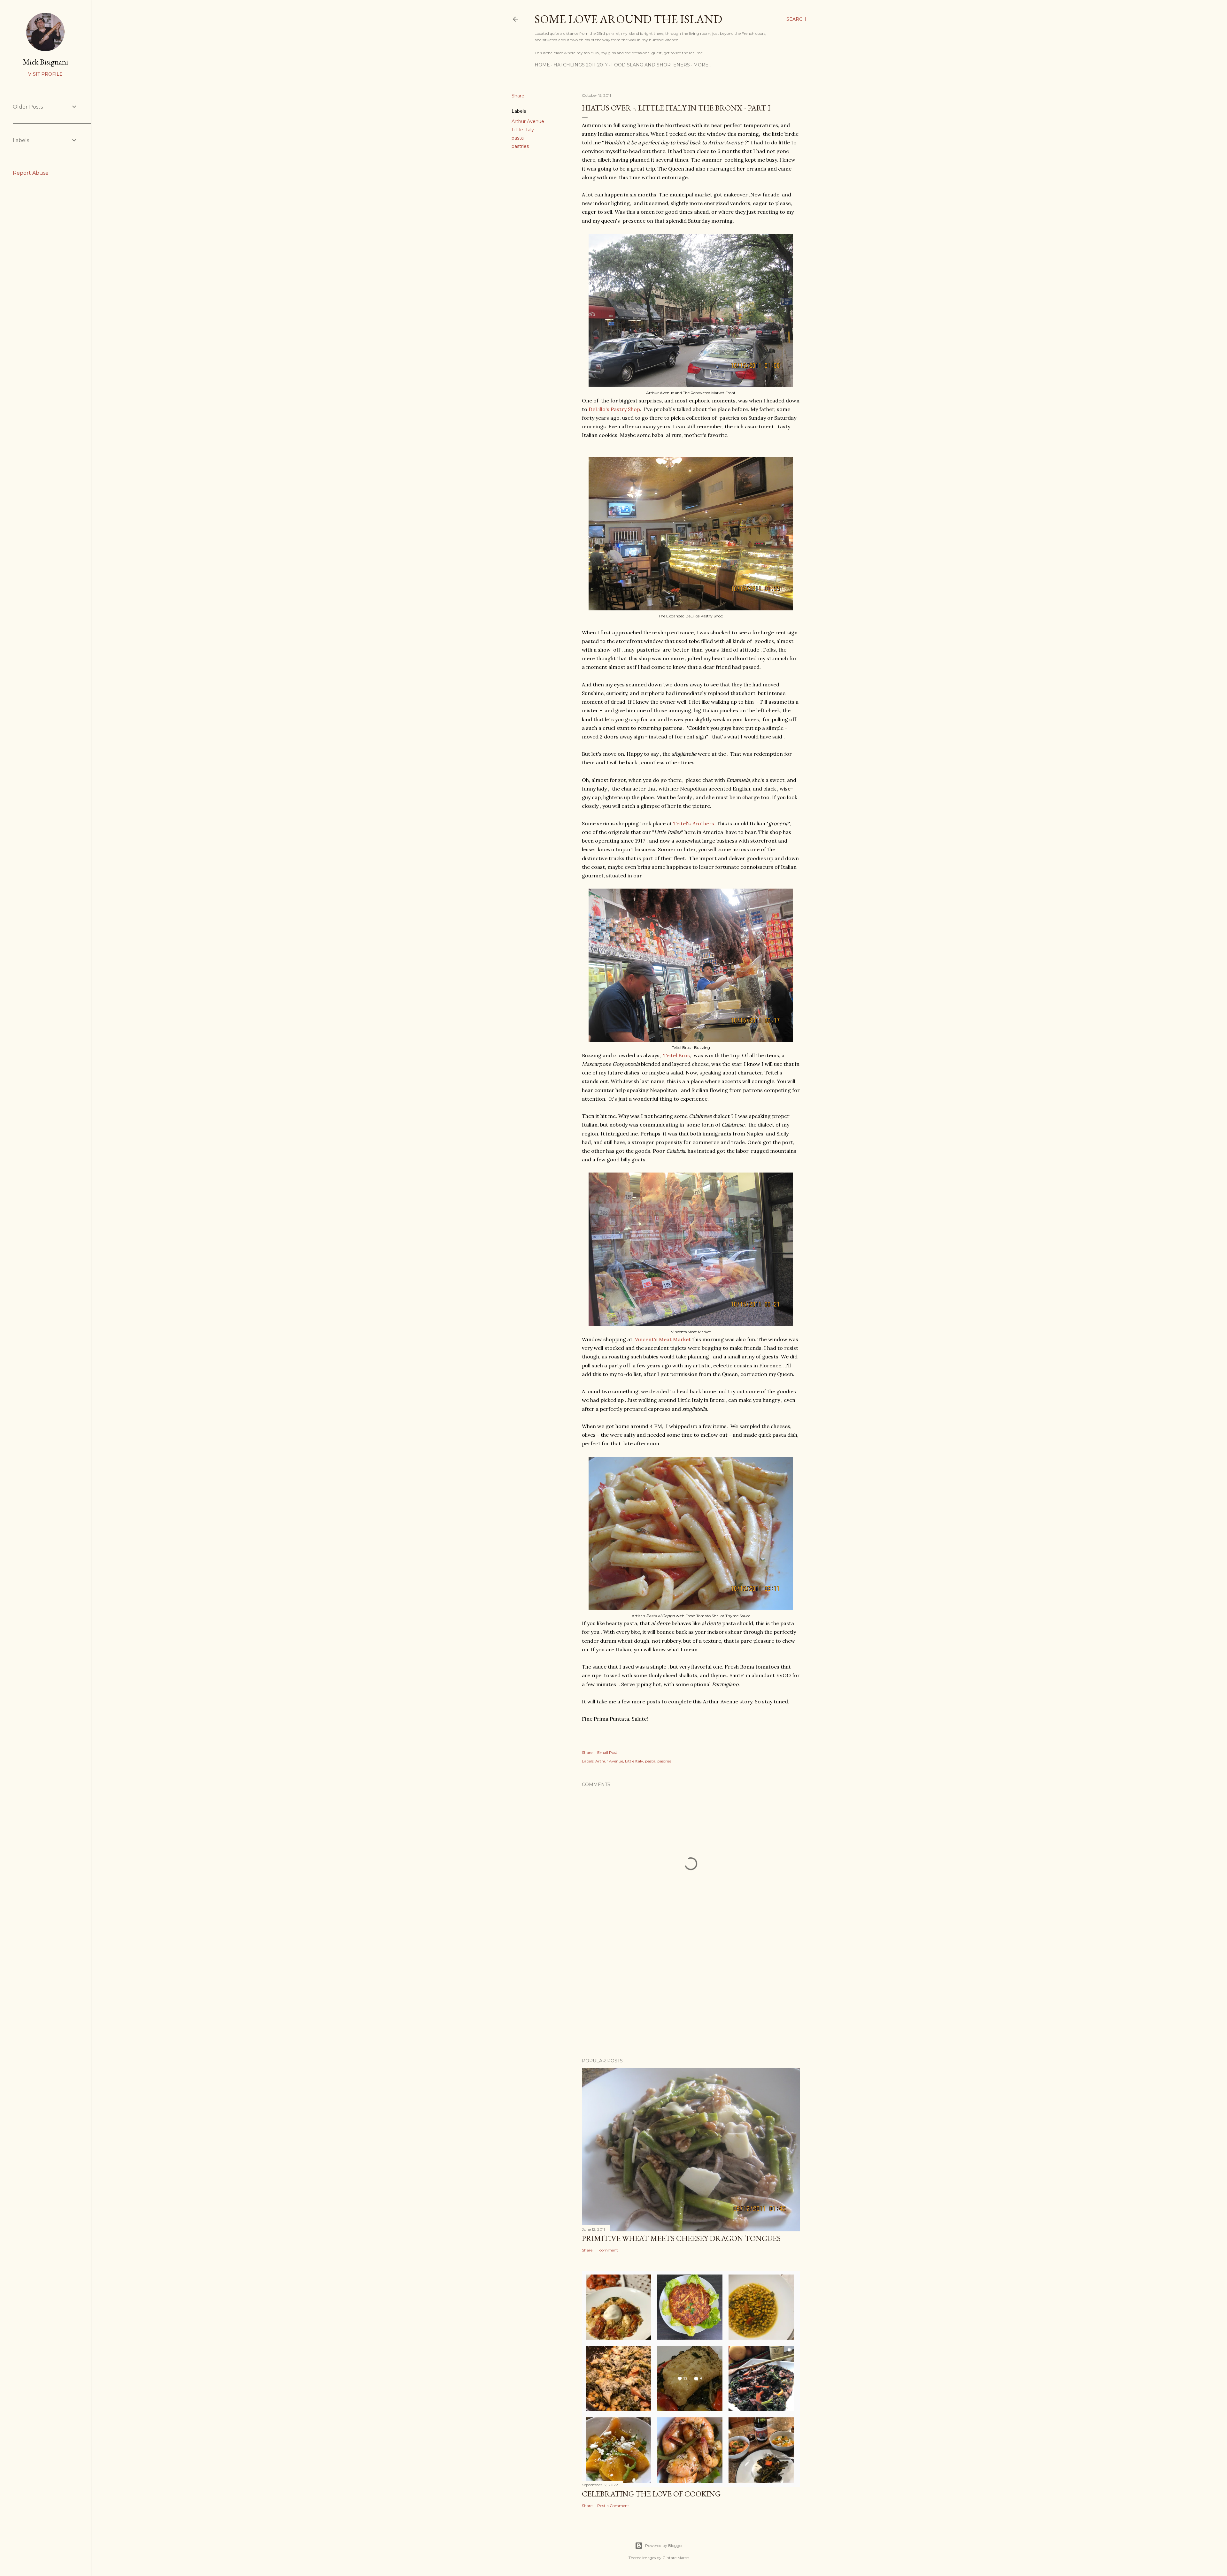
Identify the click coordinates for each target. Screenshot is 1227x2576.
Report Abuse (31, 173)
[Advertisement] (691, 1997)
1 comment (608, 2250)
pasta (518, 138)
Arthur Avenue (528, 121)
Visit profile (45, 74)
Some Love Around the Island (628, 19)
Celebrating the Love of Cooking (651, 2494)
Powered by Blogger (664, 2545)
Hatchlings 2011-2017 (581, 65)
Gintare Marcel (676, 2558)
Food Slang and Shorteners (651, 65)
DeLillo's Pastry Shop (614, 409)
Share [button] (518, 96)
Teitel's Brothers (694, 823)
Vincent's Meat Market (663, 1339)
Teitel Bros (677, 1055)
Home (542, 65)
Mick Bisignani (45, 62)
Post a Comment (613, 2506)
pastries (520, 146)
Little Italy (523, 130)
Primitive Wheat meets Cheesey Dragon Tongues (681, 2238)
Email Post (607, 1752)
